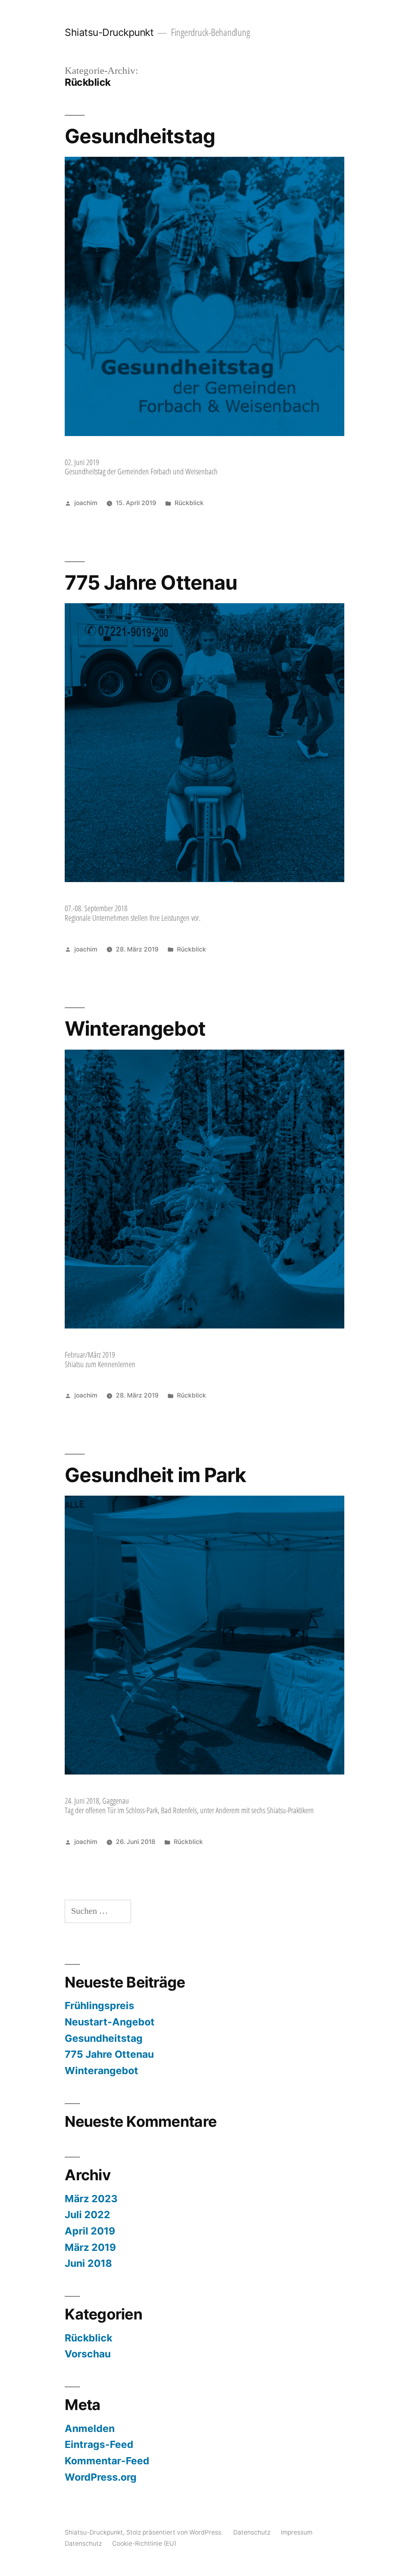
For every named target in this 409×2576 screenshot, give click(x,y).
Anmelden (90, 2428)
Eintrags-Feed (99, 2444)
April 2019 (90, 2231)
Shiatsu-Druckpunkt (109, 32)
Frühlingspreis (99, 2006)
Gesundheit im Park (155, 1475)
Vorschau (88, 2354)
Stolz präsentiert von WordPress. (175, 2532)
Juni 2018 (88, 2263)
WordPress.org (101, 2477)
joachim (86, 503)
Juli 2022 (87, 2215)
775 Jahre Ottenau (151, 582)
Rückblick (189, 503)
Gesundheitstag (140, 136)
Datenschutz (252, 2532)
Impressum (297, 2532)
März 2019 (90, 2247)
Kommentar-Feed (107, 2461)
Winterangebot (135, 1028)
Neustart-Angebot (110, 2022)
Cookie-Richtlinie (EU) (144, 2543)
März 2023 (91, 2199)
